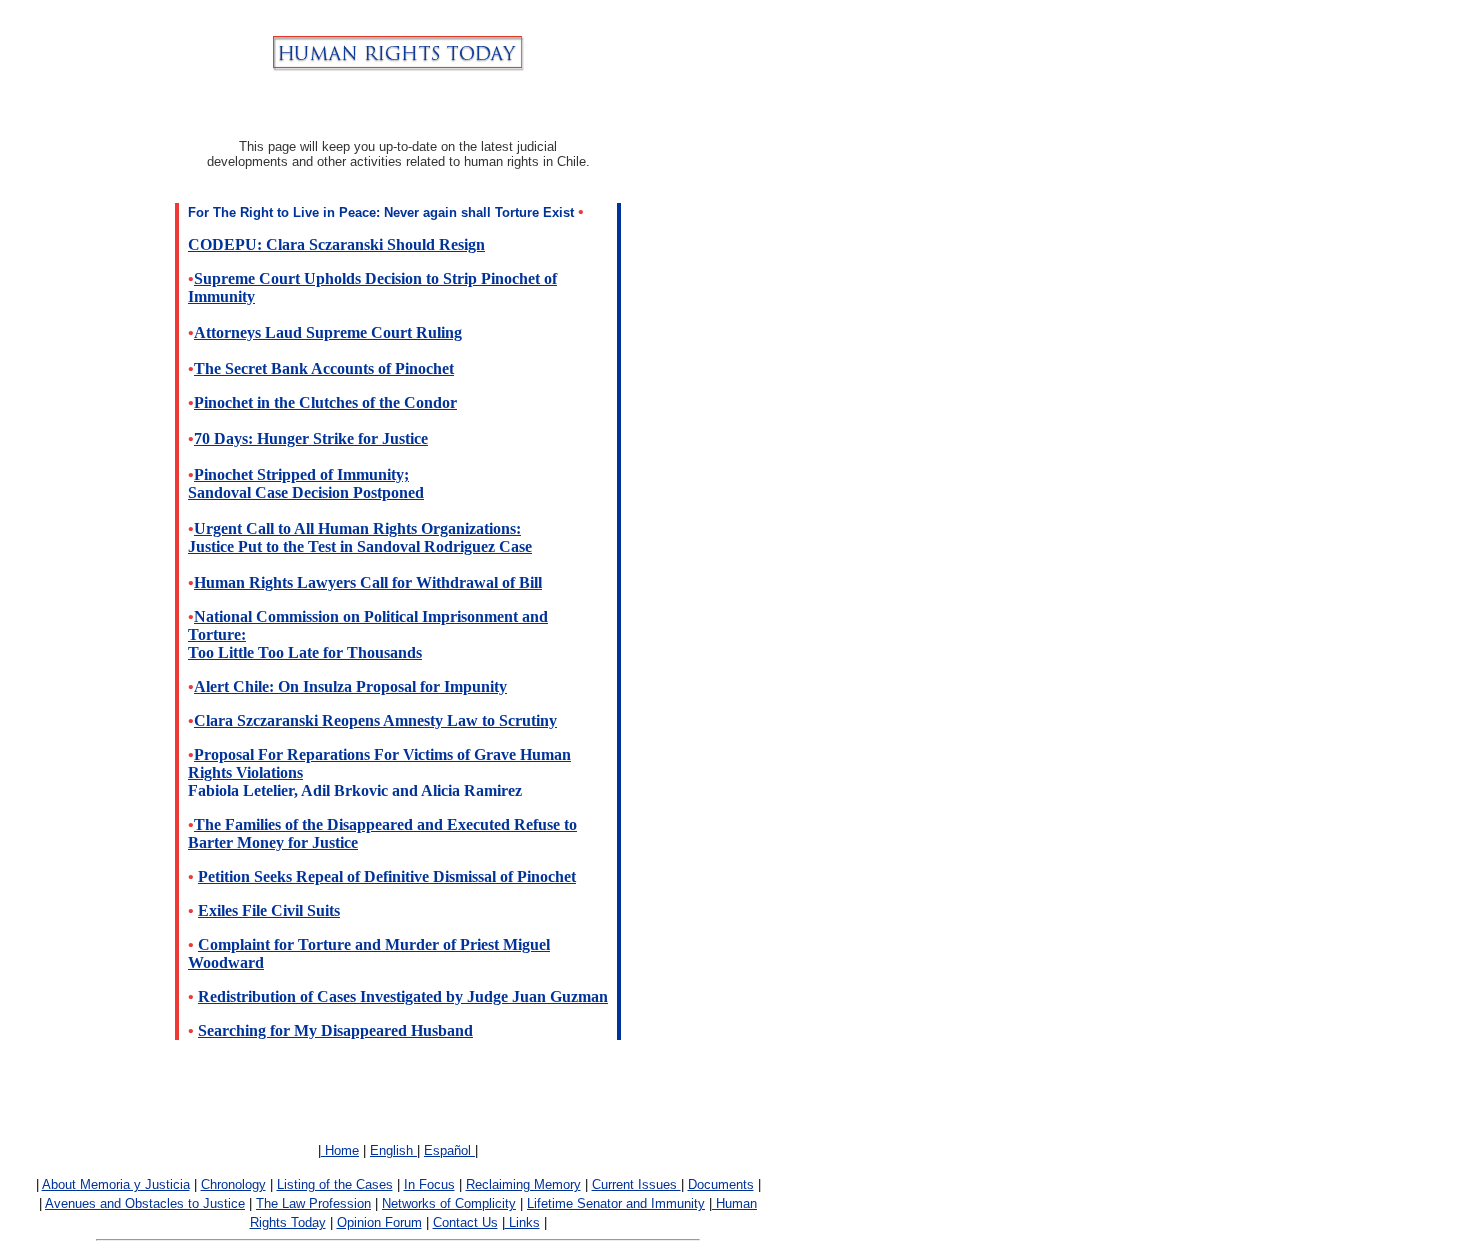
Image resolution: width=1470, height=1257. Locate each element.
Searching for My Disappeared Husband (335, 1030)
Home (340, 1150)
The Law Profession (313, 1203)
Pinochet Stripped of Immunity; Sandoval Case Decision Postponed (306, 483)
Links (522, 1222)
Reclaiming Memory (523, 1184)
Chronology (233, 1184)
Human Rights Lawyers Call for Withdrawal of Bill (368, 582)
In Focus (429, 1184)
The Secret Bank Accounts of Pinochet (324, 368)
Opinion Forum (379, 1222)
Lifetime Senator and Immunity (616, 1203)
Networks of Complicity (449, 1203)
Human (734, 1203)
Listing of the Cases (335, 1184)
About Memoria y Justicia (116, 1184)
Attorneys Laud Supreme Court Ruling (328, 332)
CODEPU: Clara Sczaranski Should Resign (336, 244)
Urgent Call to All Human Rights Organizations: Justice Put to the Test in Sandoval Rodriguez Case (360, 537)
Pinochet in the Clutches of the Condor (325, 402)
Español (449, 1150)
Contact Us (465, 1222)
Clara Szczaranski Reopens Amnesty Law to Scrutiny (375, 720)
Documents (721, 1184)
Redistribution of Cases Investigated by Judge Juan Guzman (403, 996)
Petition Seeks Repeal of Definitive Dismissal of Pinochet (387, 876)
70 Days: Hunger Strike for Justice (311, 438)
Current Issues (636, 1184)
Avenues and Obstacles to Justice (145, 1203)
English (393, 1150)
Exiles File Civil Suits (269, 910)
